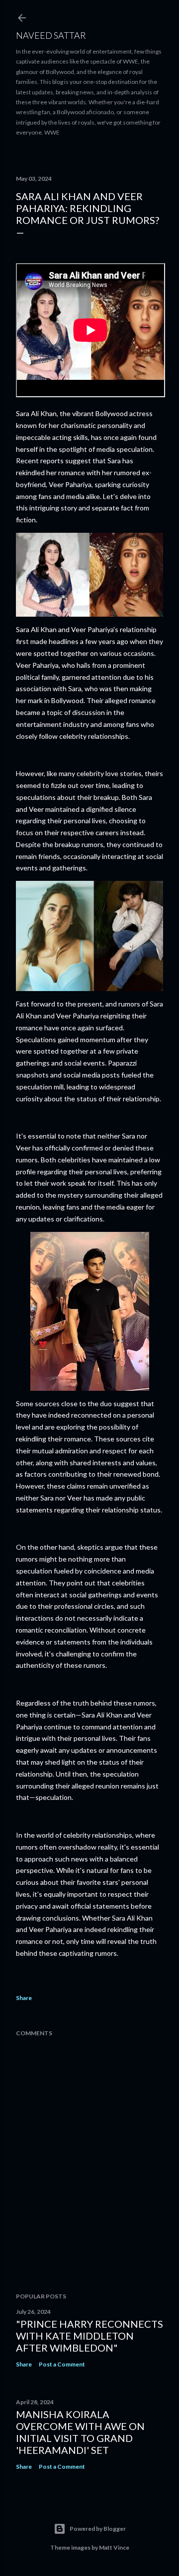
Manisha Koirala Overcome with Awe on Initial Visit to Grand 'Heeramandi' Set (80, 2432)
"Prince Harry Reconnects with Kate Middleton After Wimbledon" (89, 2336)
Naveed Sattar (51, 35)
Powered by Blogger (98, 2529)
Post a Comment (62, 2364)
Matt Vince (114, 2547)
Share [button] (24, 1998)
